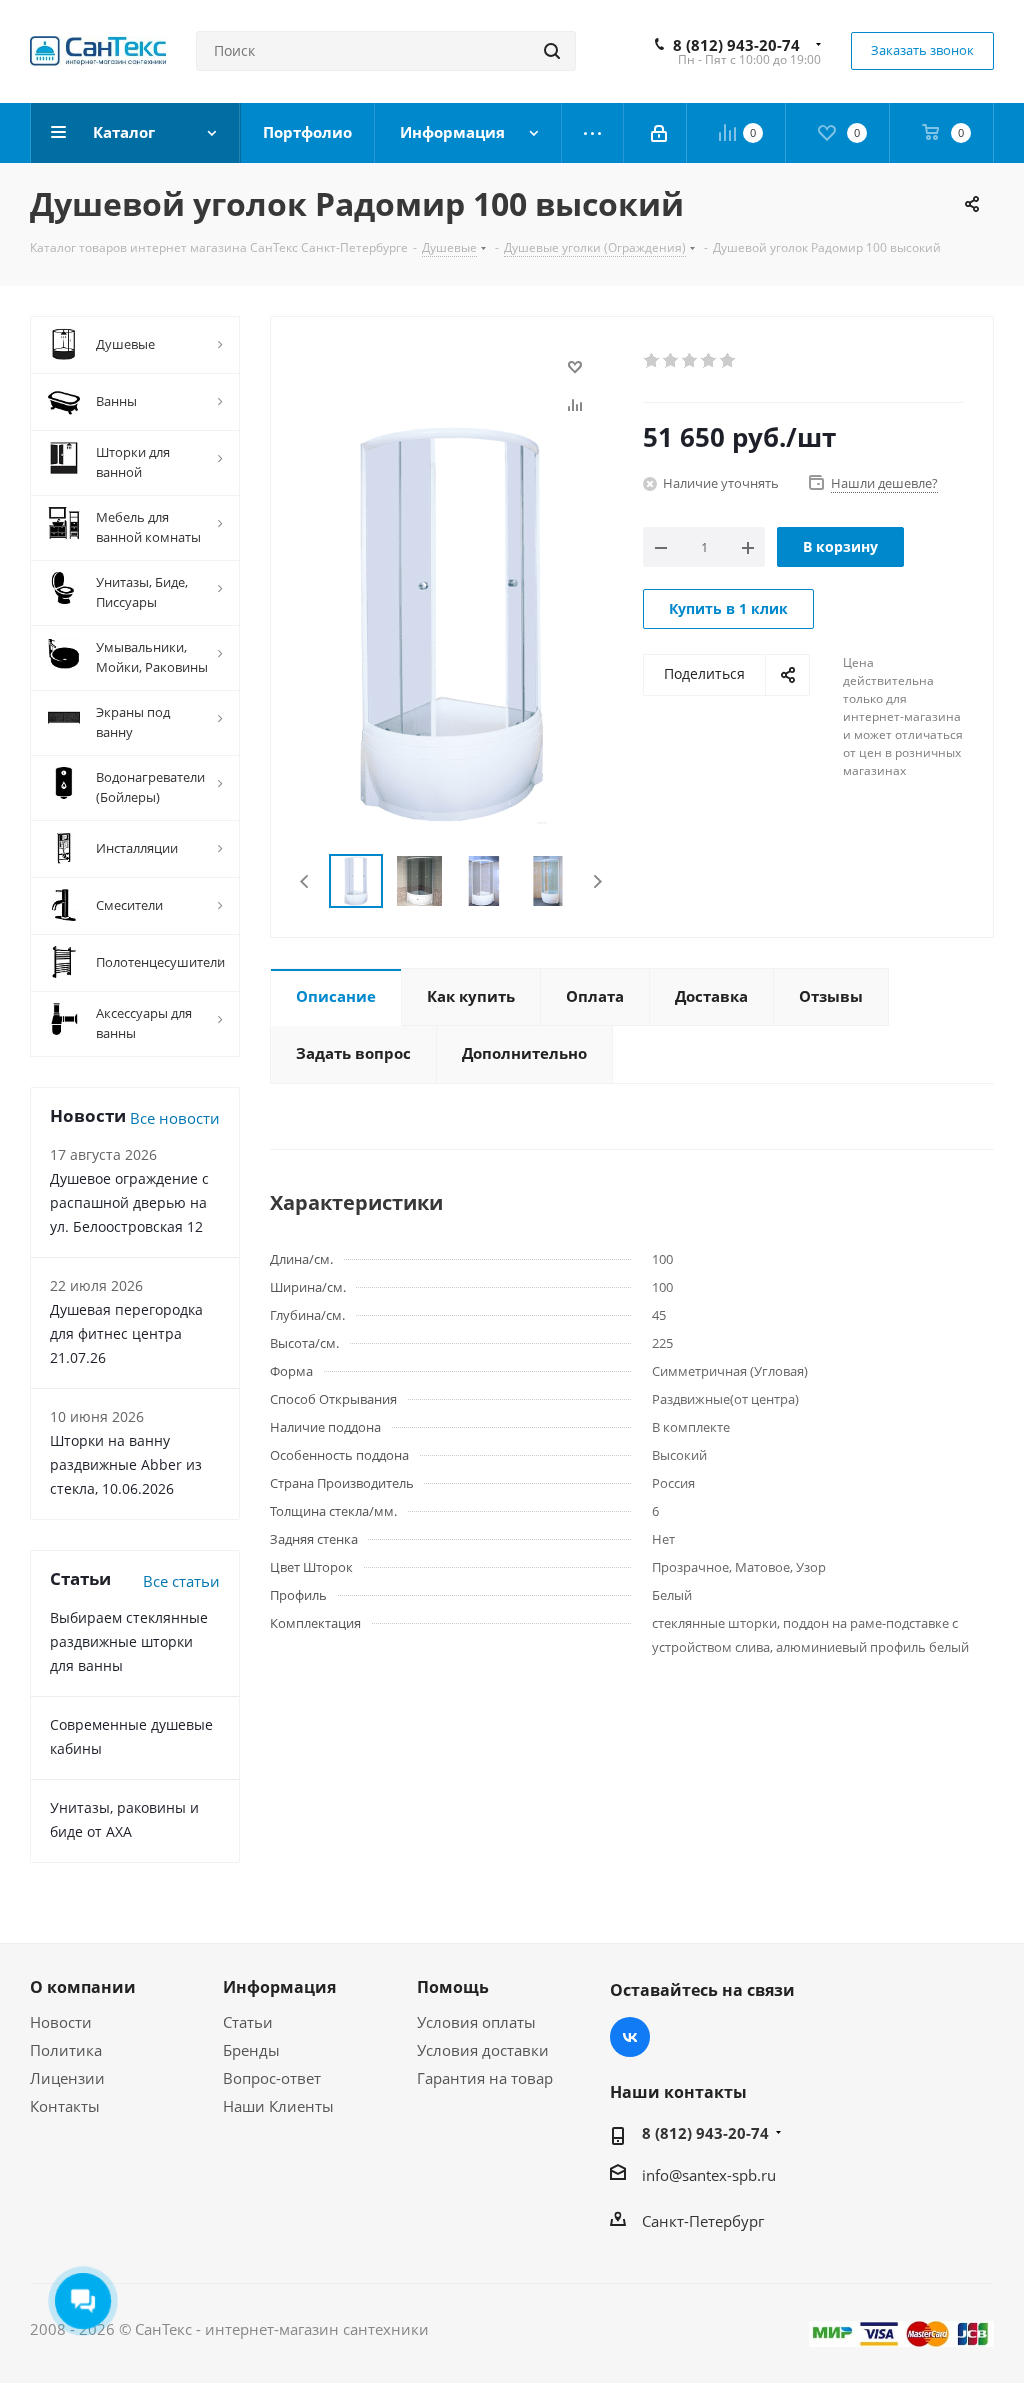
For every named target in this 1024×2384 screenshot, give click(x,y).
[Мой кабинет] (660, 133)
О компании (83, 1987)
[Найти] (552, 51)
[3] (690, 361)
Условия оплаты (476, 2022)
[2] (671, 361)
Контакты (65, 2106)
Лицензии (67, 2078)
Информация (279, 1987)
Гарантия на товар (485, 2078)
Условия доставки (483, 2050)
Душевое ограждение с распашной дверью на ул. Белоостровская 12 (129, 1202)
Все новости (175, 1118)
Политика (66, 2050)
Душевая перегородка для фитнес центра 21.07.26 (126, 1333)
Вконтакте (630, 2037)
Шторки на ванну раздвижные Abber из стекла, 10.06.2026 (126, 1464)
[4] (709, 361)
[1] (652, 361)
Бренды (251, 2050)
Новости (61, 2022)
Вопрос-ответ (272, 2078)
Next (597, 881)
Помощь (453, 1987)
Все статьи (181, 1581)
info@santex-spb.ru (709, 2175)
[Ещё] (593, 133)
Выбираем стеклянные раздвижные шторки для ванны (129, 1641)
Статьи (248, 2022)
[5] (728, 361)
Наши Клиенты (278, 2106)
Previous (305, 881)
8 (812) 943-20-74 (736, 45)
